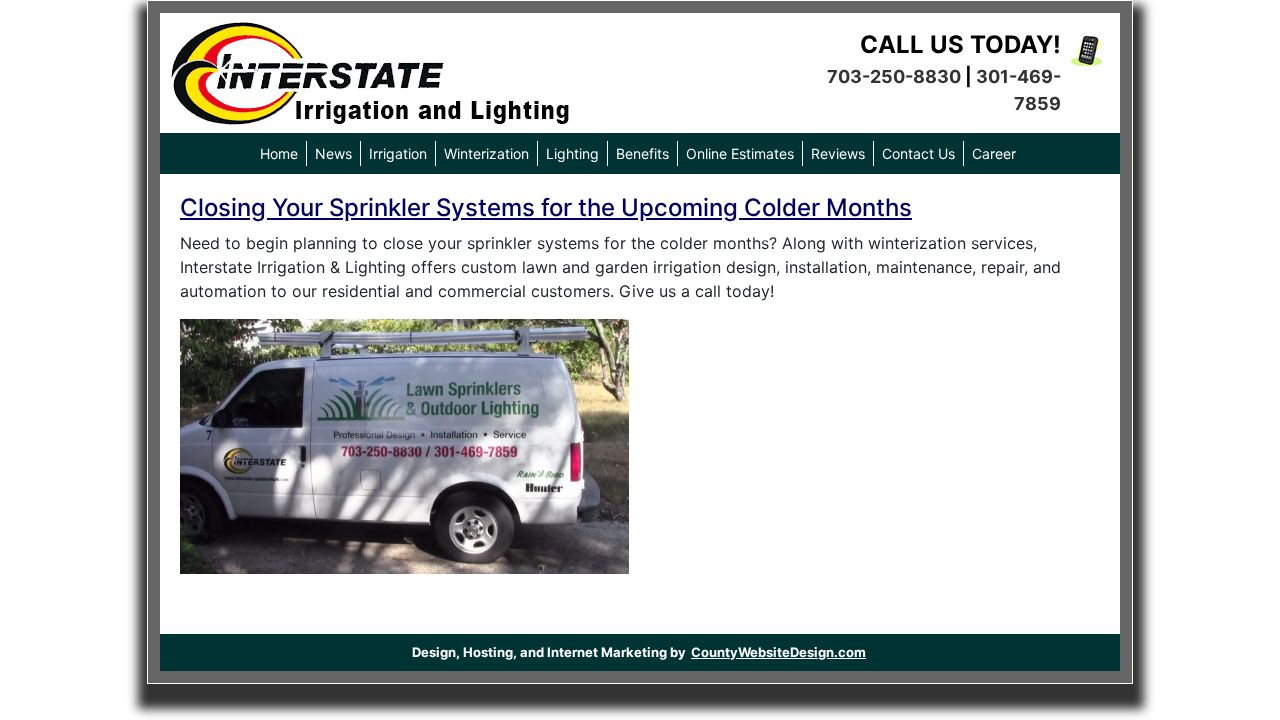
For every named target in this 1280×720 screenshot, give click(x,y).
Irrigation (398, 153)
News (333, 153)
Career (994, 153)
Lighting (572, 153)
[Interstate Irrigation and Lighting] (370, 68)
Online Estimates (740, 153)
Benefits (642, 153)
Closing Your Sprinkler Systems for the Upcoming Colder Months (546, 207)
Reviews (838, 153)
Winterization (486, 153)
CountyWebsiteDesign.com (778, 652)
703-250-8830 (894, 76)
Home (279, 153)
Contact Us (918, 153)
